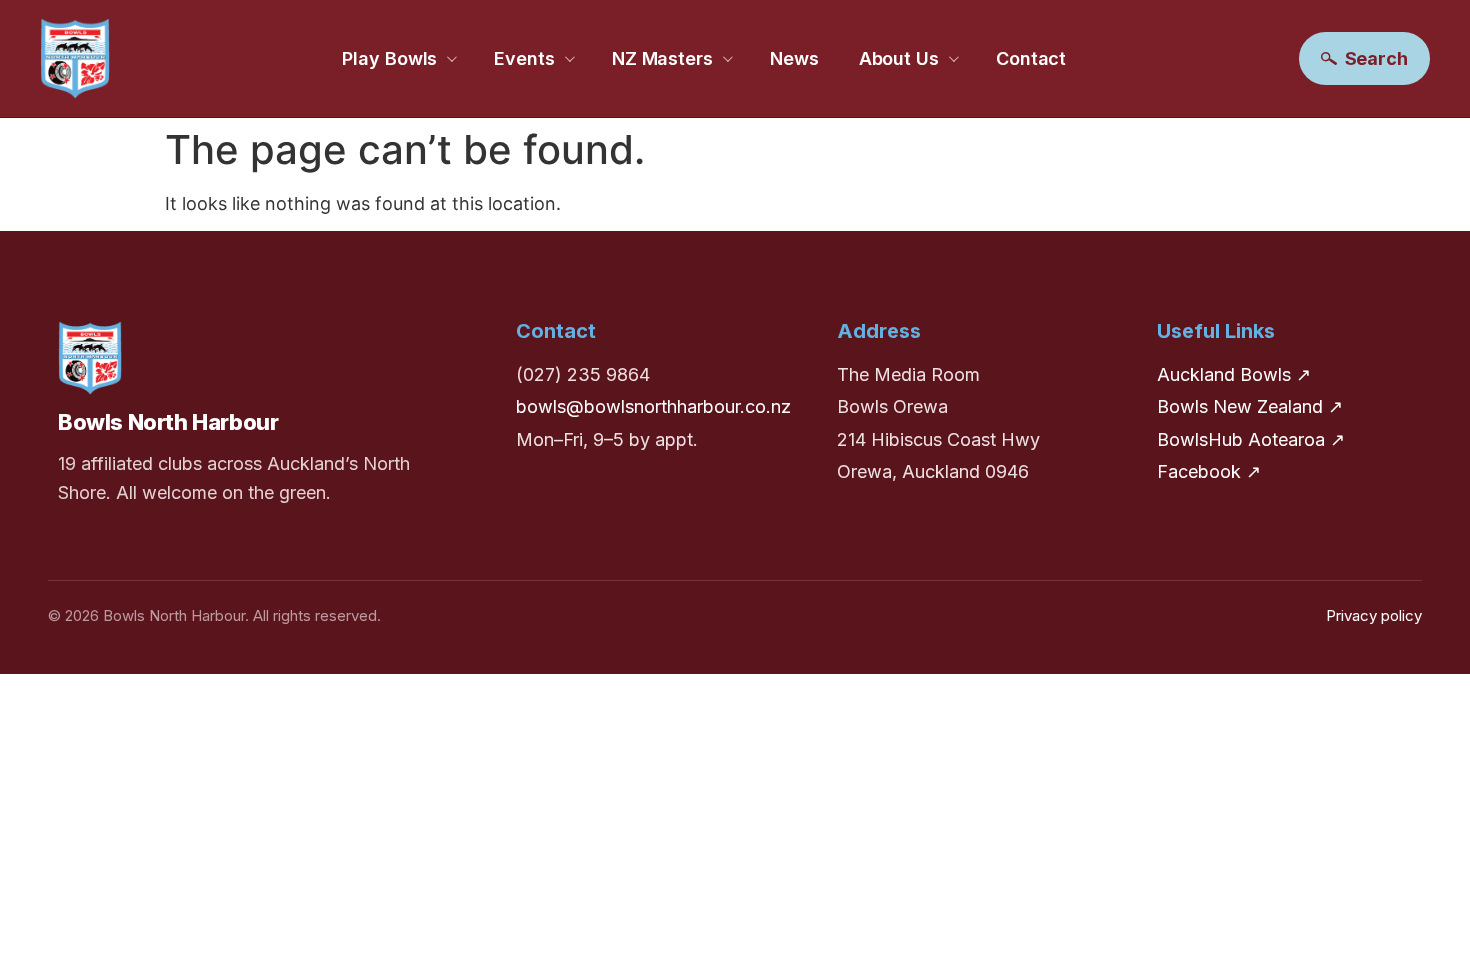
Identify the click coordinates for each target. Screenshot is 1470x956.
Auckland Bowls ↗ (1234, 374)
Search (1376, 58)
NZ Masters (662, 58)
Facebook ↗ (1209, 471)
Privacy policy (1374, 615)
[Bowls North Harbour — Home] (75, 58)
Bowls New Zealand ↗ (1250, 406)
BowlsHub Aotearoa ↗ (1251, 439)
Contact (1031, 58)
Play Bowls (389, 58)
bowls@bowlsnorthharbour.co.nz (653, 406)
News (794, 58)
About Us (899, 58)
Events (524, 58)
